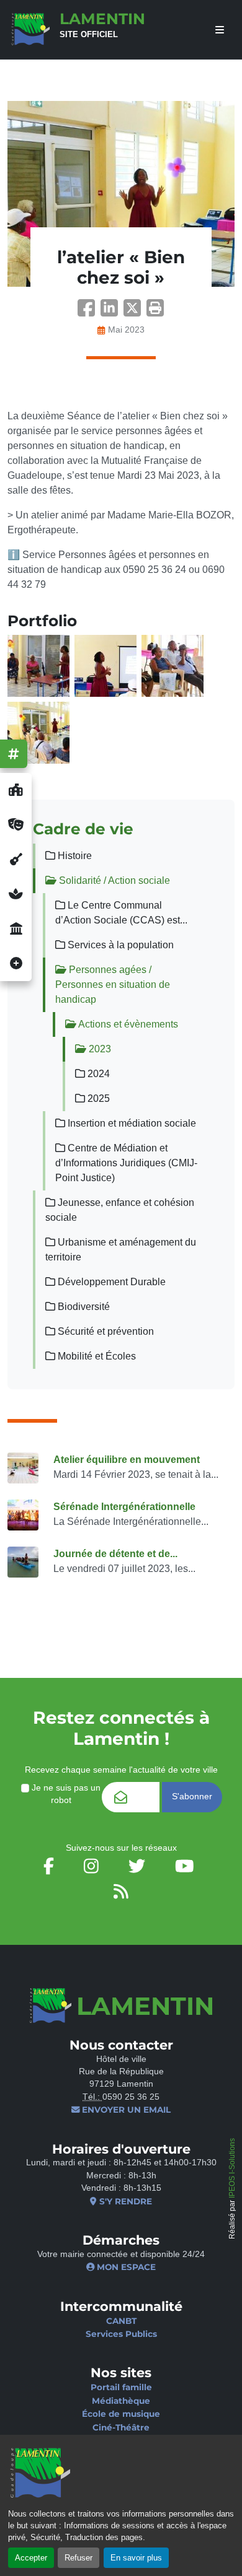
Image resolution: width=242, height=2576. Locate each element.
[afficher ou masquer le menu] (220, 30)
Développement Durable (110, 1282)
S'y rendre (124, 2201)
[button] (155, 312)
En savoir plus (136, 2558)
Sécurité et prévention (105, 1331)
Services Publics (121, 2334)
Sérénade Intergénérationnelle (124, 1507)
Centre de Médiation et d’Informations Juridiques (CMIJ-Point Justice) (126, 1163)
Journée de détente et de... (115, 1554)
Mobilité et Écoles (96, 1356)
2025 (97, 1098)
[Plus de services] (16, 964)
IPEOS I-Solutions (232, 2168)
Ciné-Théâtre (121, 2427)
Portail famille (121, 2387)
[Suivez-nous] (14, 754)
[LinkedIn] (112, 312)
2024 (97, 1074)
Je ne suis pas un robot (65, 1794)
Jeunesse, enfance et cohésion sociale (120, 1210)
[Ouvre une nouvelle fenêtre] (16, 790)
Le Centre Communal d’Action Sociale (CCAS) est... (121, 913)
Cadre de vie (83, 829)
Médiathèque (121, 2401)
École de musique (121, 2414)
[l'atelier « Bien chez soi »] (121, 194)
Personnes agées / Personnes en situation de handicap (113, 985)
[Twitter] (135, 312)
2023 (99, 1049)
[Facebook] (89, 312)
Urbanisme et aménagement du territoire (121, 1250)
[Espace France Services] (16, 929)
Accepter (31, 2558)
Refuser (78, 2558)
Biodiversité (83, 1307)
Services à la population (119, 945)
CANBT (121, 2321)
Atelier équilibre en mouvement (127, 1460)
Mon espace (125, 2267)
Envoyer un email (125, 2110)
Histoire (74, 856)
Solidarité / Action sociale (113, 880)
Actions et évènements (127, 1024)
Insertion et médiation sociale (131, 1123)
